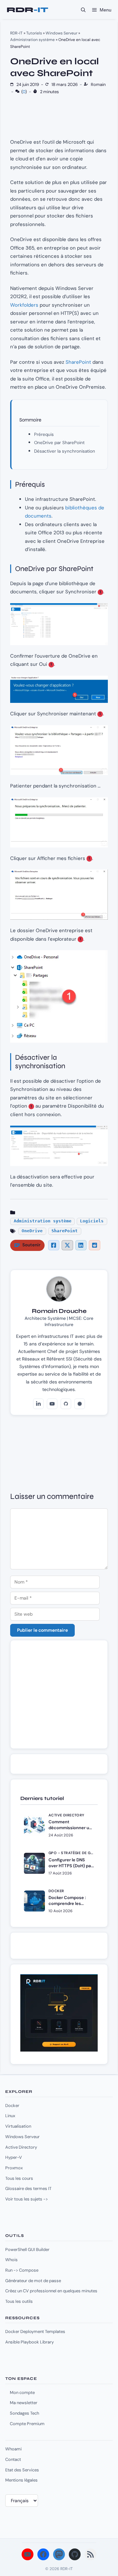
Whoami (13, 2449)
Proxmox (14, 2168)
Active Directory (21, 2147)
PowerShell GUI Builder (27, 2249)
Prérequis (44, 434)
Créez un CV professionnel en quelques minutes (51, 2291)
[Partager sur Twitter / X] (67, 1245)
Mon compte (22, 2392)
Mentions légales (21, 2480)
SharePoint (78, 362)
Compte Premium (27, 2424)
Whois (11, 2260)
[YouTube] (52, 1404)
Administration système (32, 40)
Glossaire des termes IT (28, 2188)
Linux (10, 2116)
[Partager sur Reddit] (94, 1245)
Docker (12, 2106)
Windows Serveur (61, 33)
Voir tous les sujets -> (27, 2199)
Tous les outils (19, 2301)
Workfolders (24, 305)
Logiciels (92, 1221)
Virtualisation (18, 2126)
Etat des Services (22, 2470)
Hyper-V (14, 2157)
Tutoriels (34, 33)
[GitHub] (66, 1404)
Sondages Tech (24, 2413)
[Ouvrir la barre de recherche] (83, 10)
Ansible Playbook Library (29, 2342)
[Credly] (80, 1404)
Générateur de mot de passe (33, 2281)
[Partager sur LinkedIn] (81, 1245)
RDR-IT (27, 10)
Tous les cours (19, 2178)
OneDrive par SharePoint (59, 443)
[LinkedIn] (38, 1404)
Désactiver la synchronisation (65, 451)
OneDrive (32, 1231)
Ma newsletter (24, 2403)
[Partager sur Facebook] (54, 1245)
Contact (13, 2459)
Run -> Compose (22, 2270)
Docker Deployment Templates (35, 2331)
